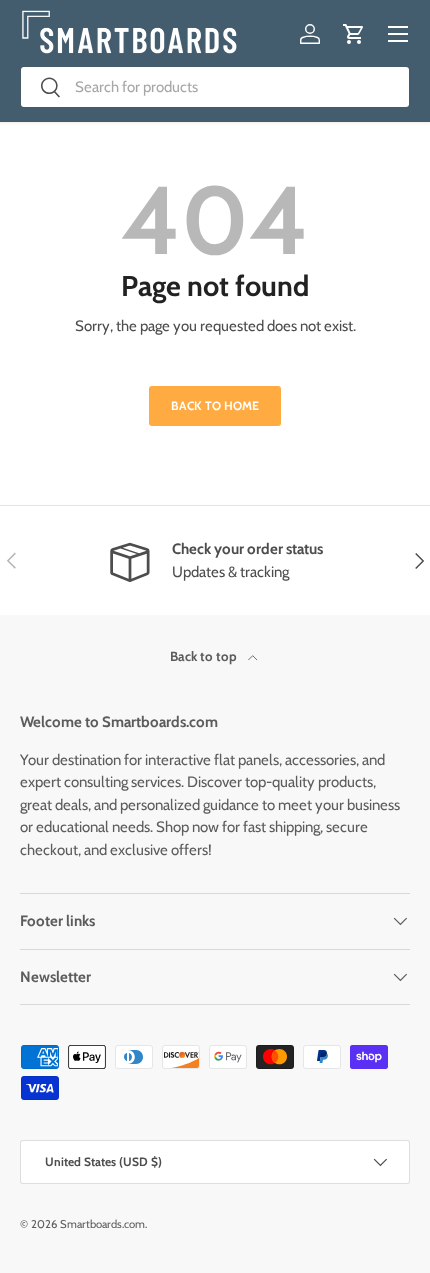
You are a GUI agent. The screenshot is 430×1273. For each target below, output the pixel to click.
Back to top (205, 656)
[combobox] (215, 87)
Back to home (215, 405)
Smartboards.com (102, 1224)
